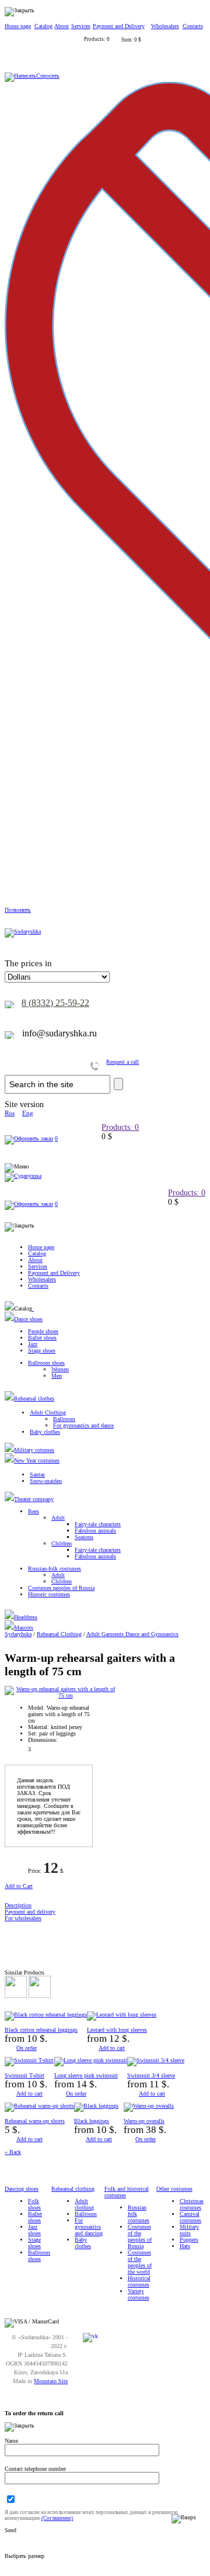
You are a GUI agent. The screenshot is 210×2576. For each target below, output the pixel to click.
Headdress (26, 1617)
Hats (185, 2246)
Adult (58, 1518)
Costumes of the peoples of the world (140, 2262)
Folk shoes (34, 2204)
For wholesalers (23, 1918)
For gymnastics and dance (83, 1425)
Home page (18, 26)
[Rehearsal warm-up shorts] (39, 2106)
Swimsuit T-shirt (24, 2075)
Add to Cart (19, 1886)
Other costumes (174, 2189)
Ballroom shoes (46, 1363)
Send (10, 2530)
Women (60, 1369)
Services (81, 26)
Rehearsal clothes (34, 1398)
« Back (13, 2152)
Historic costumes (49, 1594)
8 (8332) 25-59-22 (55, 1003)
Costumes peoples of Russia (61, 1588)
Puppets (189, 2240)
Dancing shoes (22, 2189)
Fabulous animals (95, 1531)
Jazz (33, 1344)
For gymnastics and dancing (89, 2227)
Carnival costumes (190, 2217)
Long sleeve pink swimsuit (86, 2075)
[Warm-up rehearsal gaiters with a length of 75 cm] (61, 1695)
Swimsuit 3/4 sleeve (151, 2075)
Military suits (189, 2230)
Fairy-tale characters (98, 1524)
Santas (37, 1474)
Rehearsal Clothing (59, 1634)
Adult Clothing (48, 1413)
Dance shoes (28, 1319)
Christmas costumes (192, 2204)
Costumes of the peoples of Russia (140, 2236)
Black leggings (92, 2121)
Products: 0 (120, 1127)
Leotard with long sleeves (117, 2030)
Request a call (123, 1062)
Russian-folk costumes (55, 1569)
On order (27, 2048)
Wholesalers (165, 26)
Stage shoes (42, 1351)
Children (62, 1543)
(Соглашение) (57, 2518)
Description (18, 1905)
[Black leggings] (96, 2106)
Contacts (193, 26)
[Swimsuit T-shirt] (29, 2060)
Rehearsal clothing (73, 2189)
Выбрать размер (24, 2556)
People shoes (43, 1331)
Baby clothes (45, 1432)
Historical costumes (139, 2281)
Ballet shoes (42, 1338)
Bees (34, 1511)
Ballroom (64, 1419)
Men (57, 1376)
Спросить (48, 76)
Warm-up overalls (144, 2121)
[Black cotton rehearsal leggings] (46, 2015)
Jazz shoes (34, 2230)
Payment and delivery (30, 1912)
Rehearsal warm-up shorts (35, 2121)
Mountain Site (51, 2381)
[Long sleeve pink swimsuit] (91, 2060)
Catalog (43, 26)
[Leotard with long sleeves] (122, 2015)
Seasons (84, 1537)
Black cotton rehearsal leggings (41, 2030)
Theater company (34, 1499)
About (62, 26)
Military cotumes (34, 1450)
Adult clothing (84, 2204)
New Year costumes (37, 1460)
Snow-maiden (46, 1481)
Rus (10, 1113)
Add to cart (112, 2048)
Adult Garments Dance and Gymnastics (132, 1634)
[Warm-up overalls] (149, 2106)
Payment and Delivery (119, 26)
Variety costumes (139, 2294)
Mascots (24, 1628)
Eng (28, 1113)
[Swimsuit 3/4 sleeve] (156, 2060)
